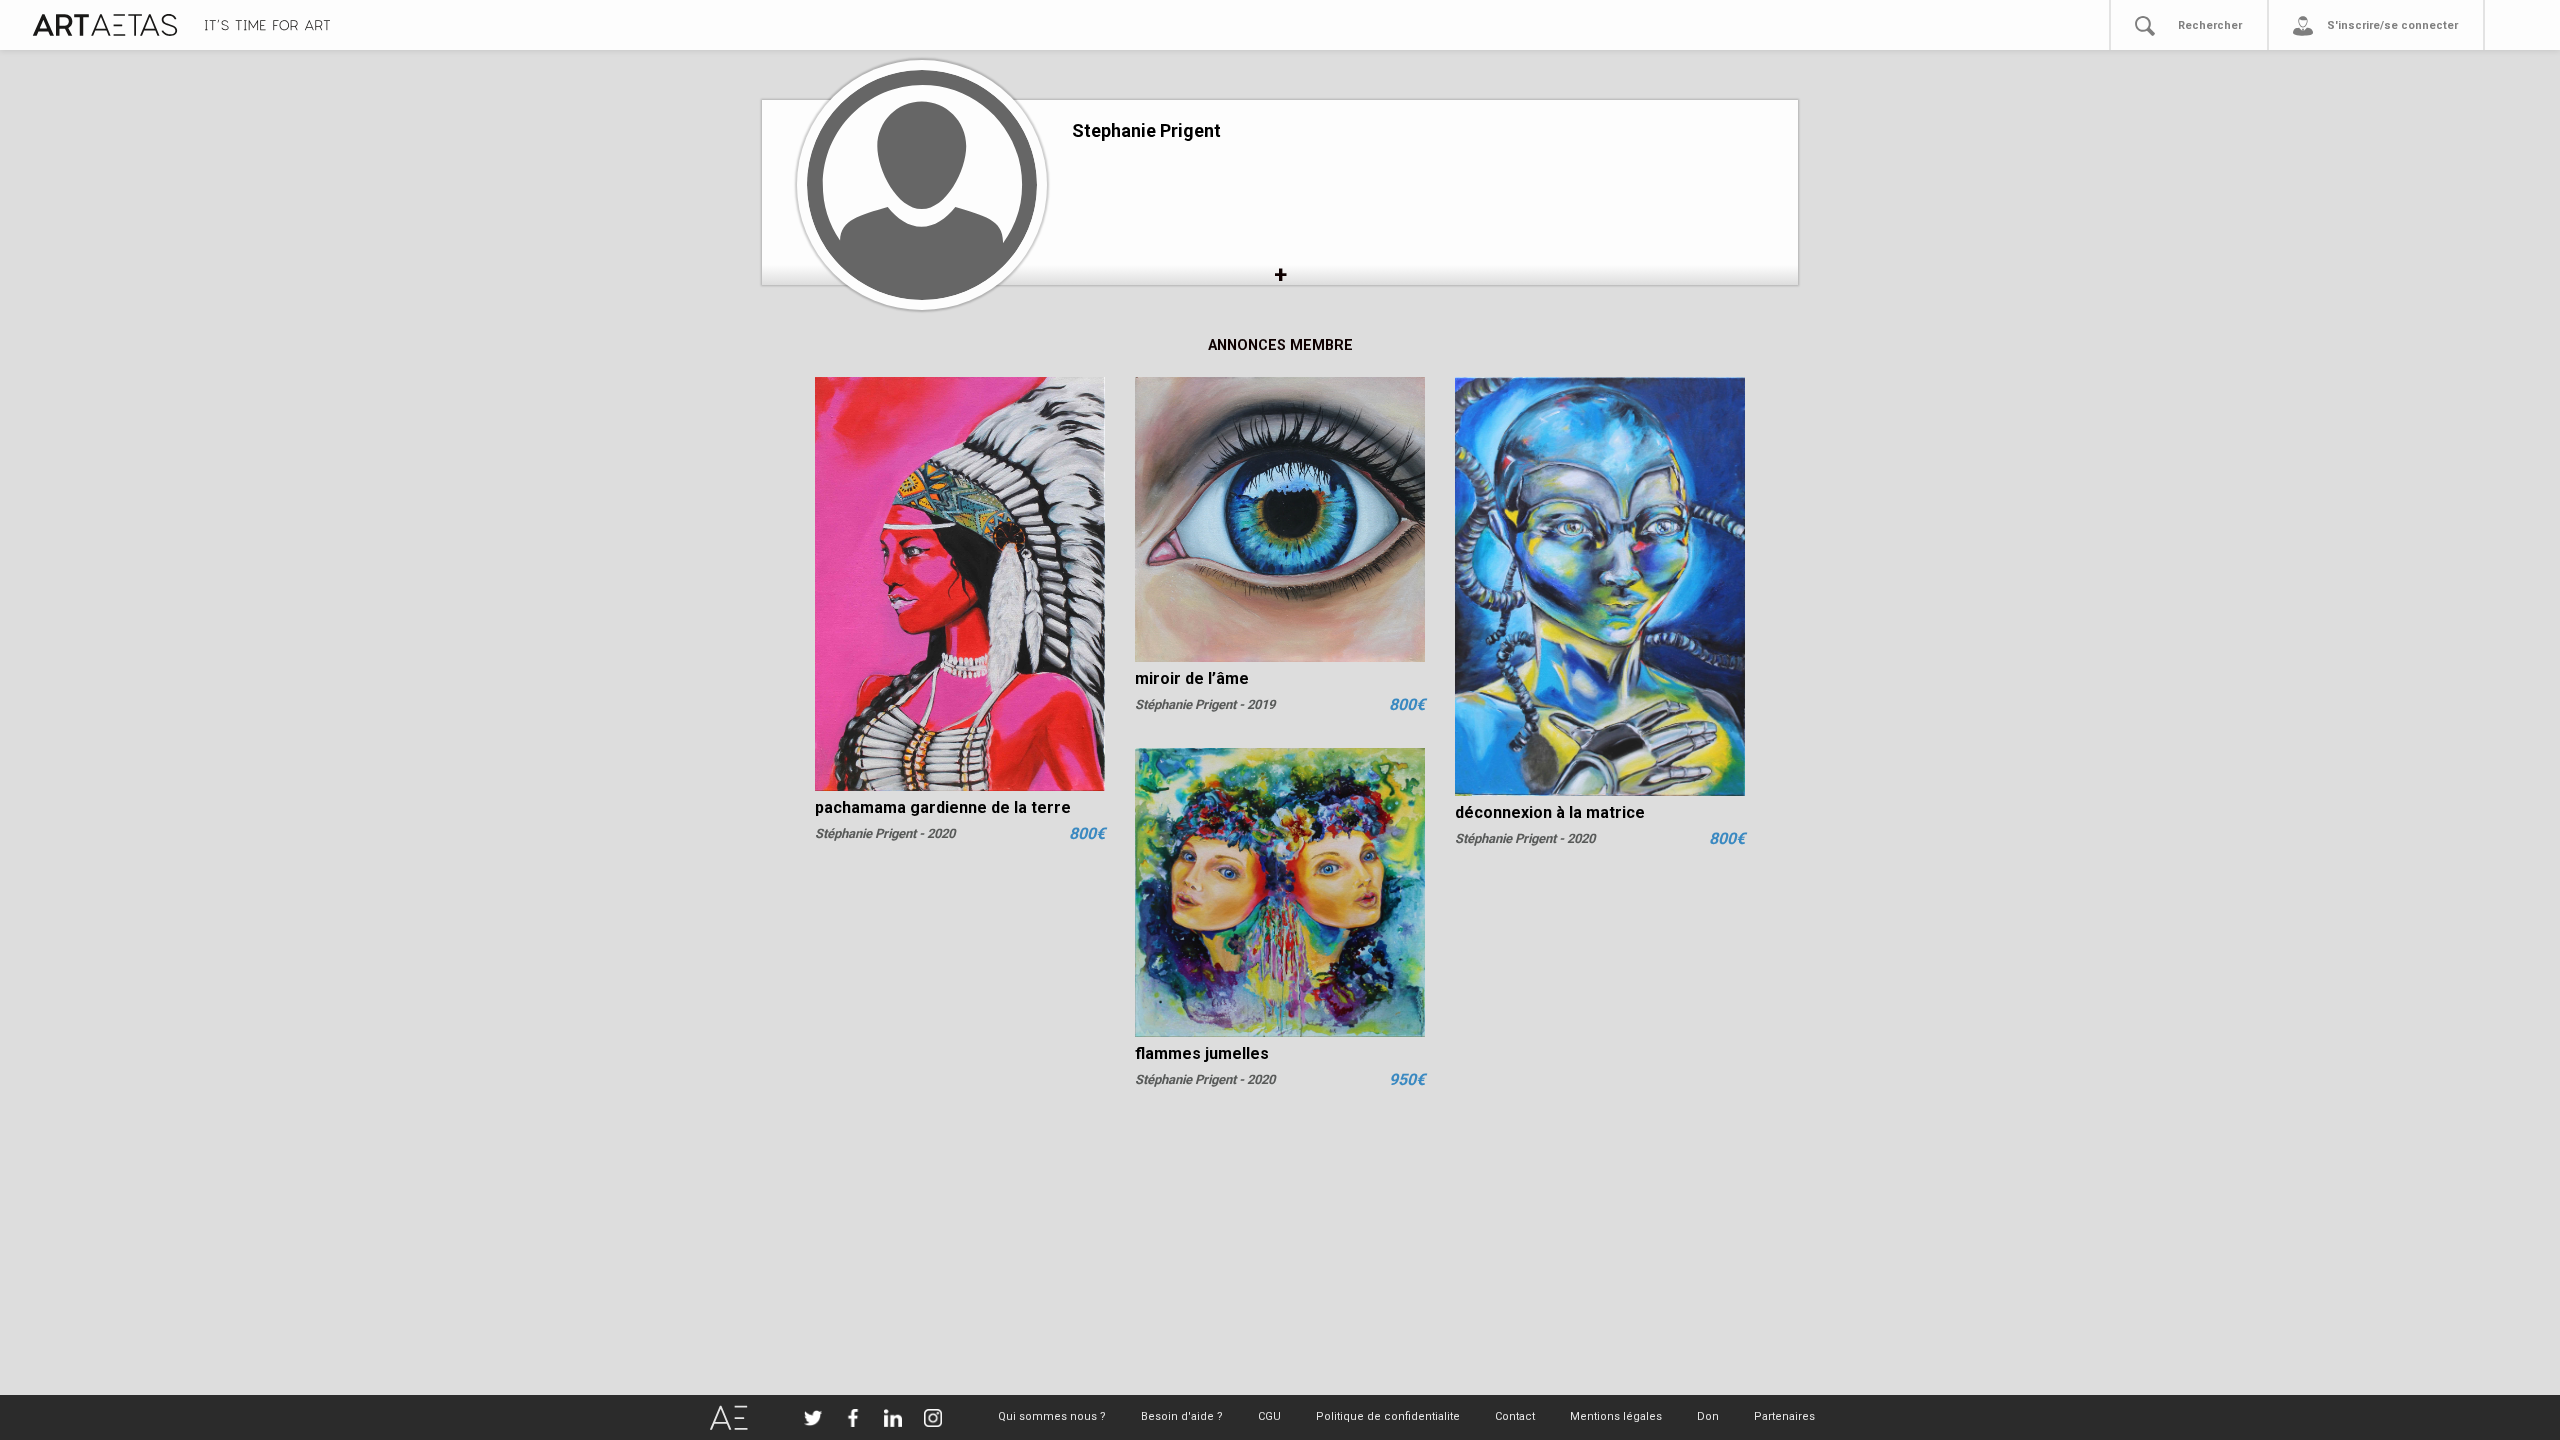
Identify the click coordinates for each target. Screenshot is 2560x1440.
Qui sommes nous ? (1052, 1416)
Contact (1515, 1416)
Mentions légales (1616, 1416)
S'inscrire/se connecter (2392, 25)
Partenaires (1784, 1416)
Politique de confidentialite (1388, 1416)
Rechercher (2210, 25)
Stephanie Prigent (1146, 130)
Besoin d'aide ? (1182, 1416)
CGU (1269, 1416)
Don (1708, 1416)
